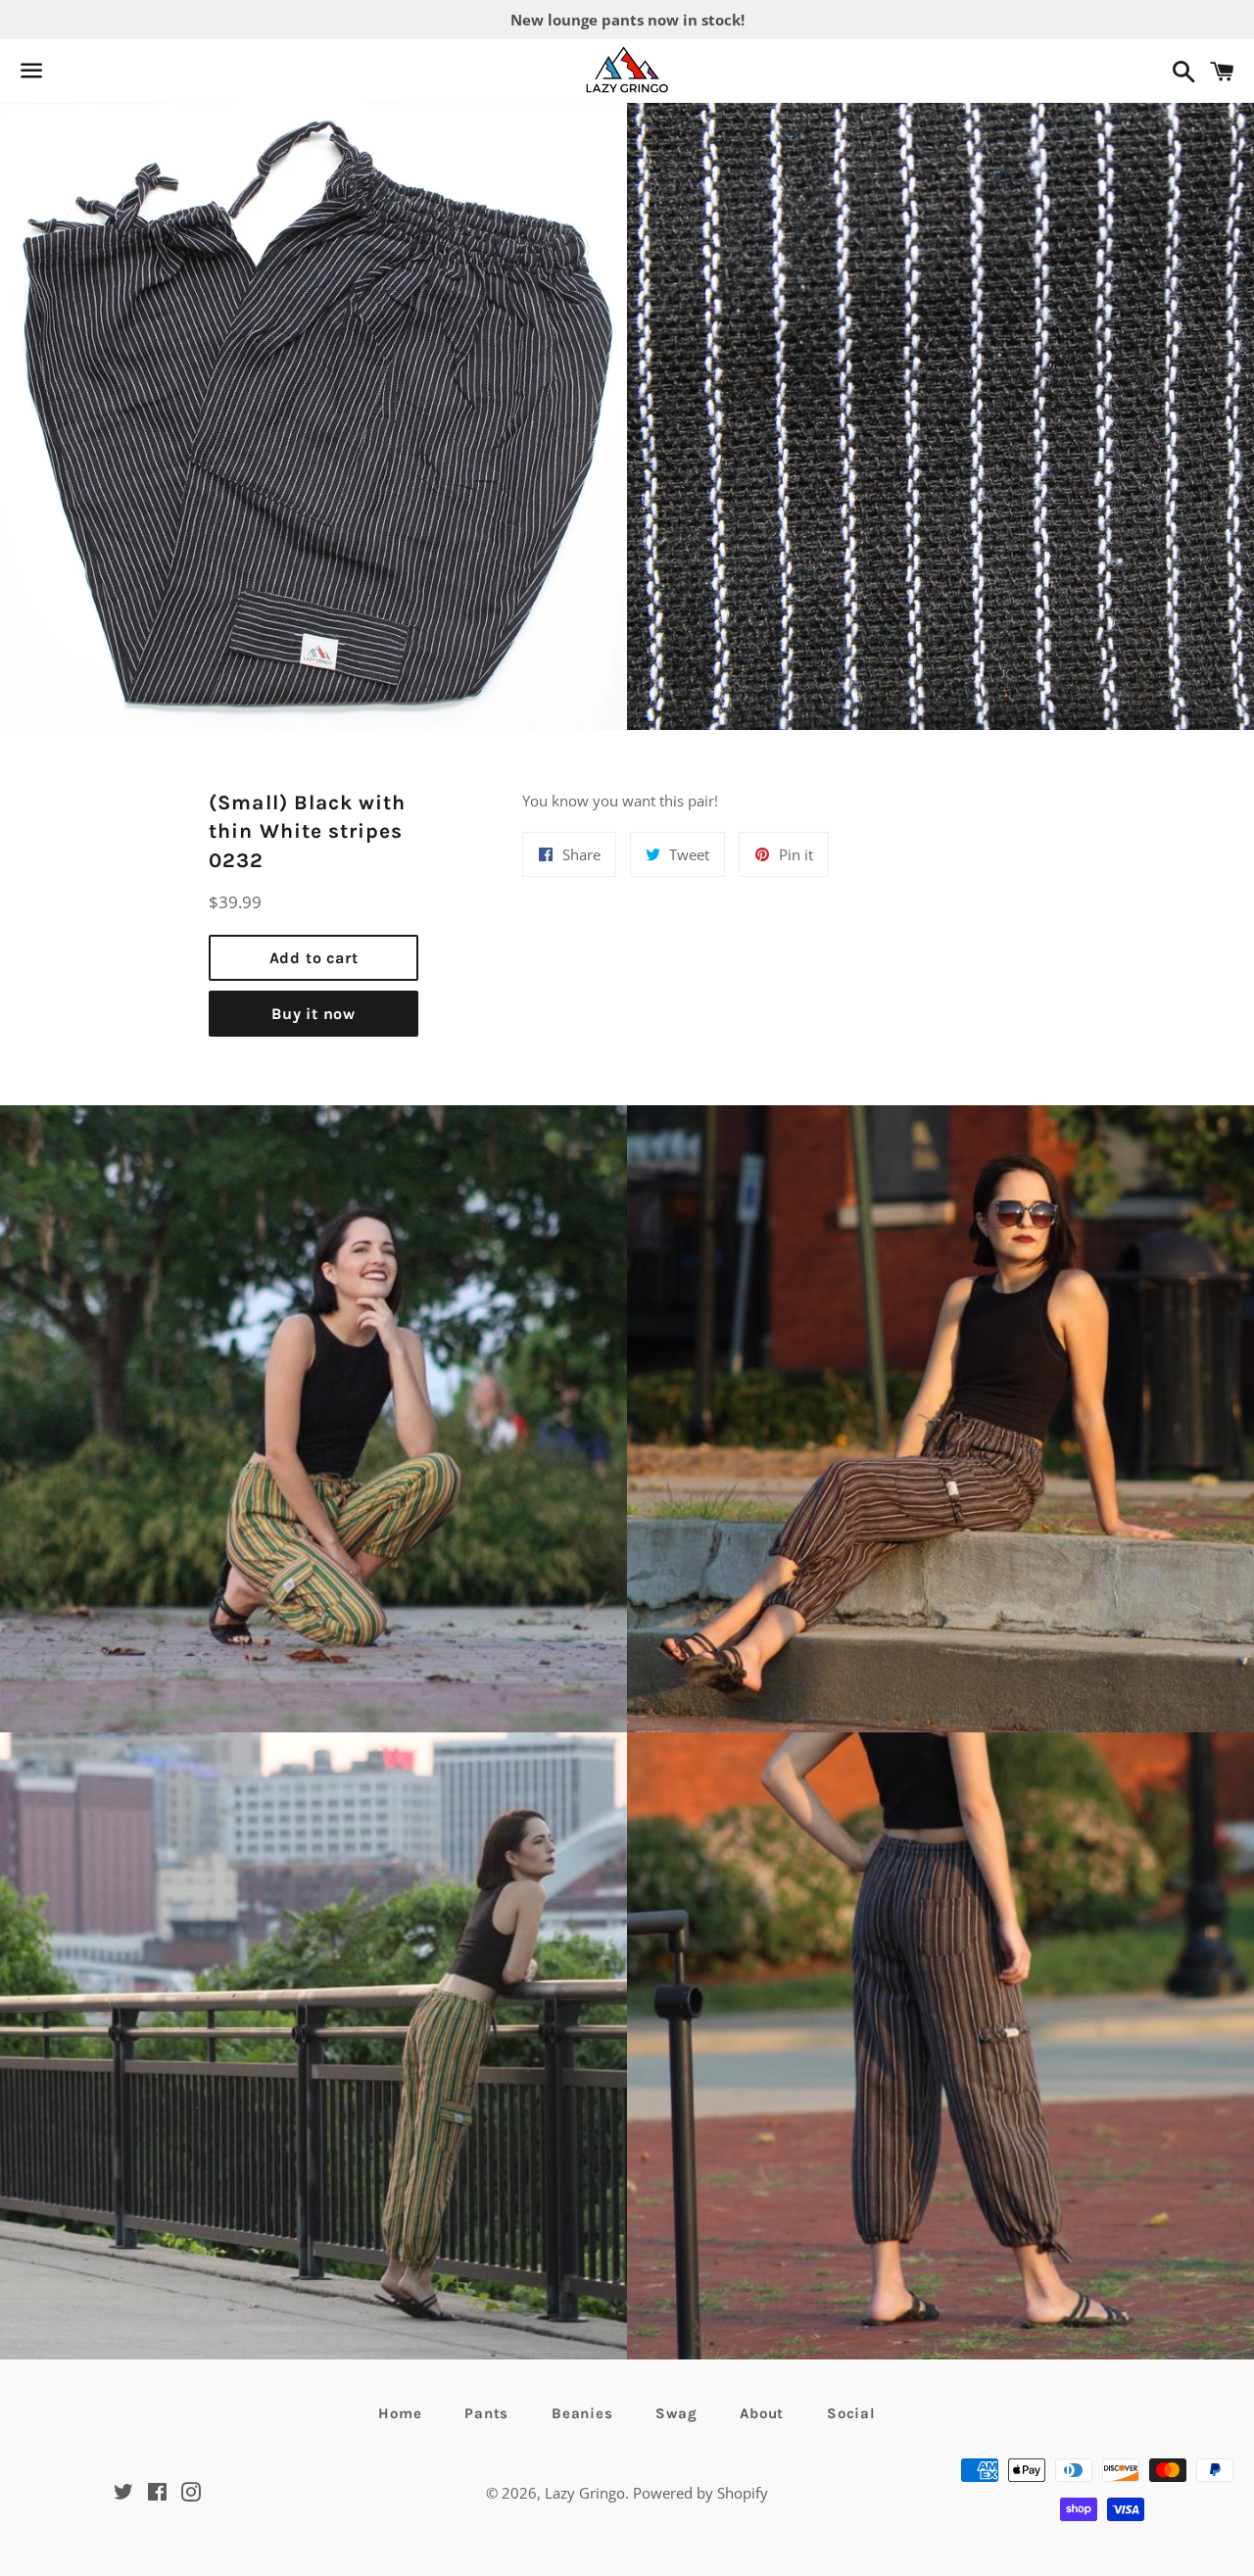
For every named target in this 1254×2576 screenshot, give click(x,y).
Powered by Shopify (700, 2493)
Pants (486, 2413)
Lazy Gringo (585, 2493)
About (762, 2413)
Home (400, 2413)
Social (851, 2413)
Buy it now (313, 1014)
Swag (676, 2413)
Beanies (582, 2413)
